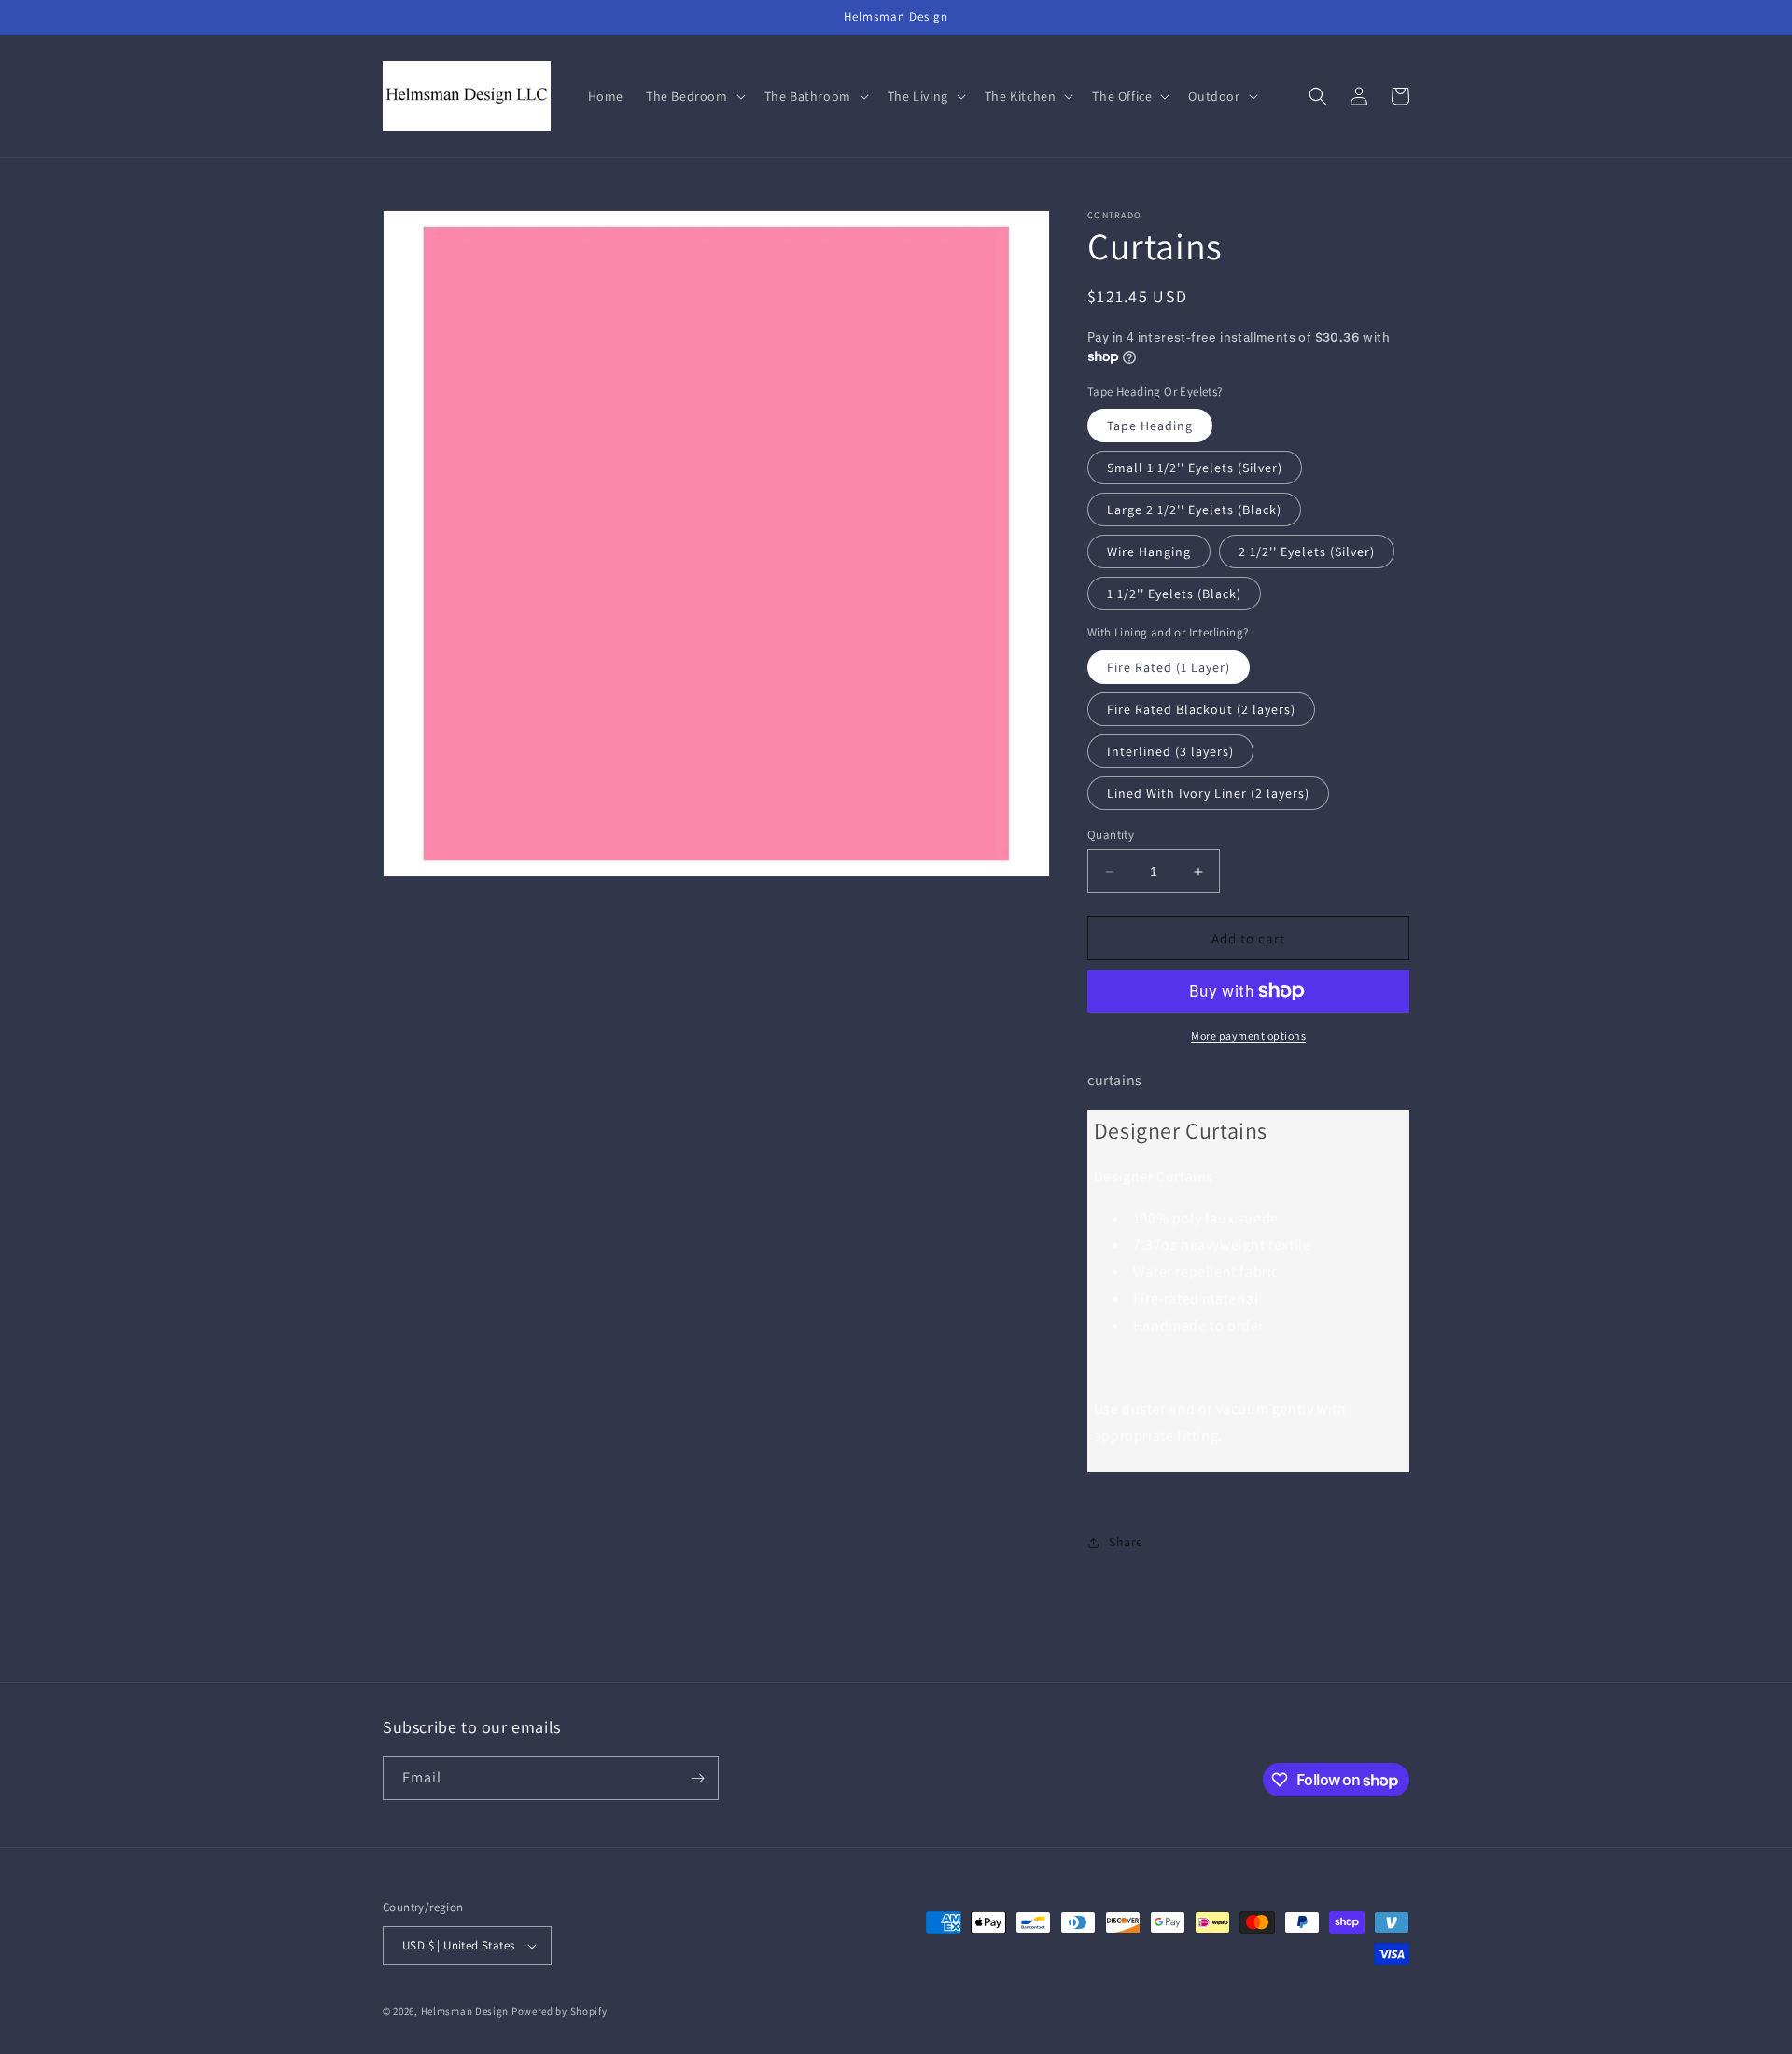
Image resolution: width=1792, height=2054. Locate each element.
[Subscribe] (697, 1778)
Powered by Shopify (560, 2011)
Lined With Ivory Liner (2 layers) (1208, 793)
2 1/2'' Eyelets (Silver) (1307, 552)
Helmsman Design (465, 2011)
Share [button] (1126, 1542)
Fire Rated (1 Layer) (1169, 667)
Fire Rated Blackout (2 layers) (1201, 709)
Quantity (1111, 835)
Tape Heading (1150, 426)
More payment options (1248, 1035)
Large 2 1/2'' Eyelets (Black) (1194, 510)
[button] (694, 96)
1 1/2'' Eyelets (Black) (1174, 594)
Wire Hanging (1149, 552)
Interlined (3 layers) (1170, 751)
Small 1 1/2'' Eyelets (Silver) (1195, 468)
